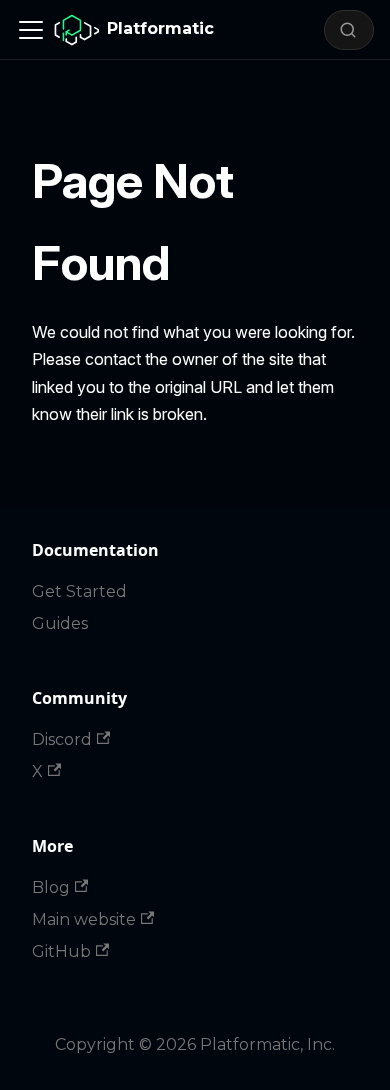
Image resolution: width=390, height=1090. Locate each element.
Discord (62, 739)
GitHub (61, 951)
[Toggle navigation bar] (31, 30)
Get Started (79, 591)
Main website (84, 919)
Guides (60, 623)
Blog (51, 887)
